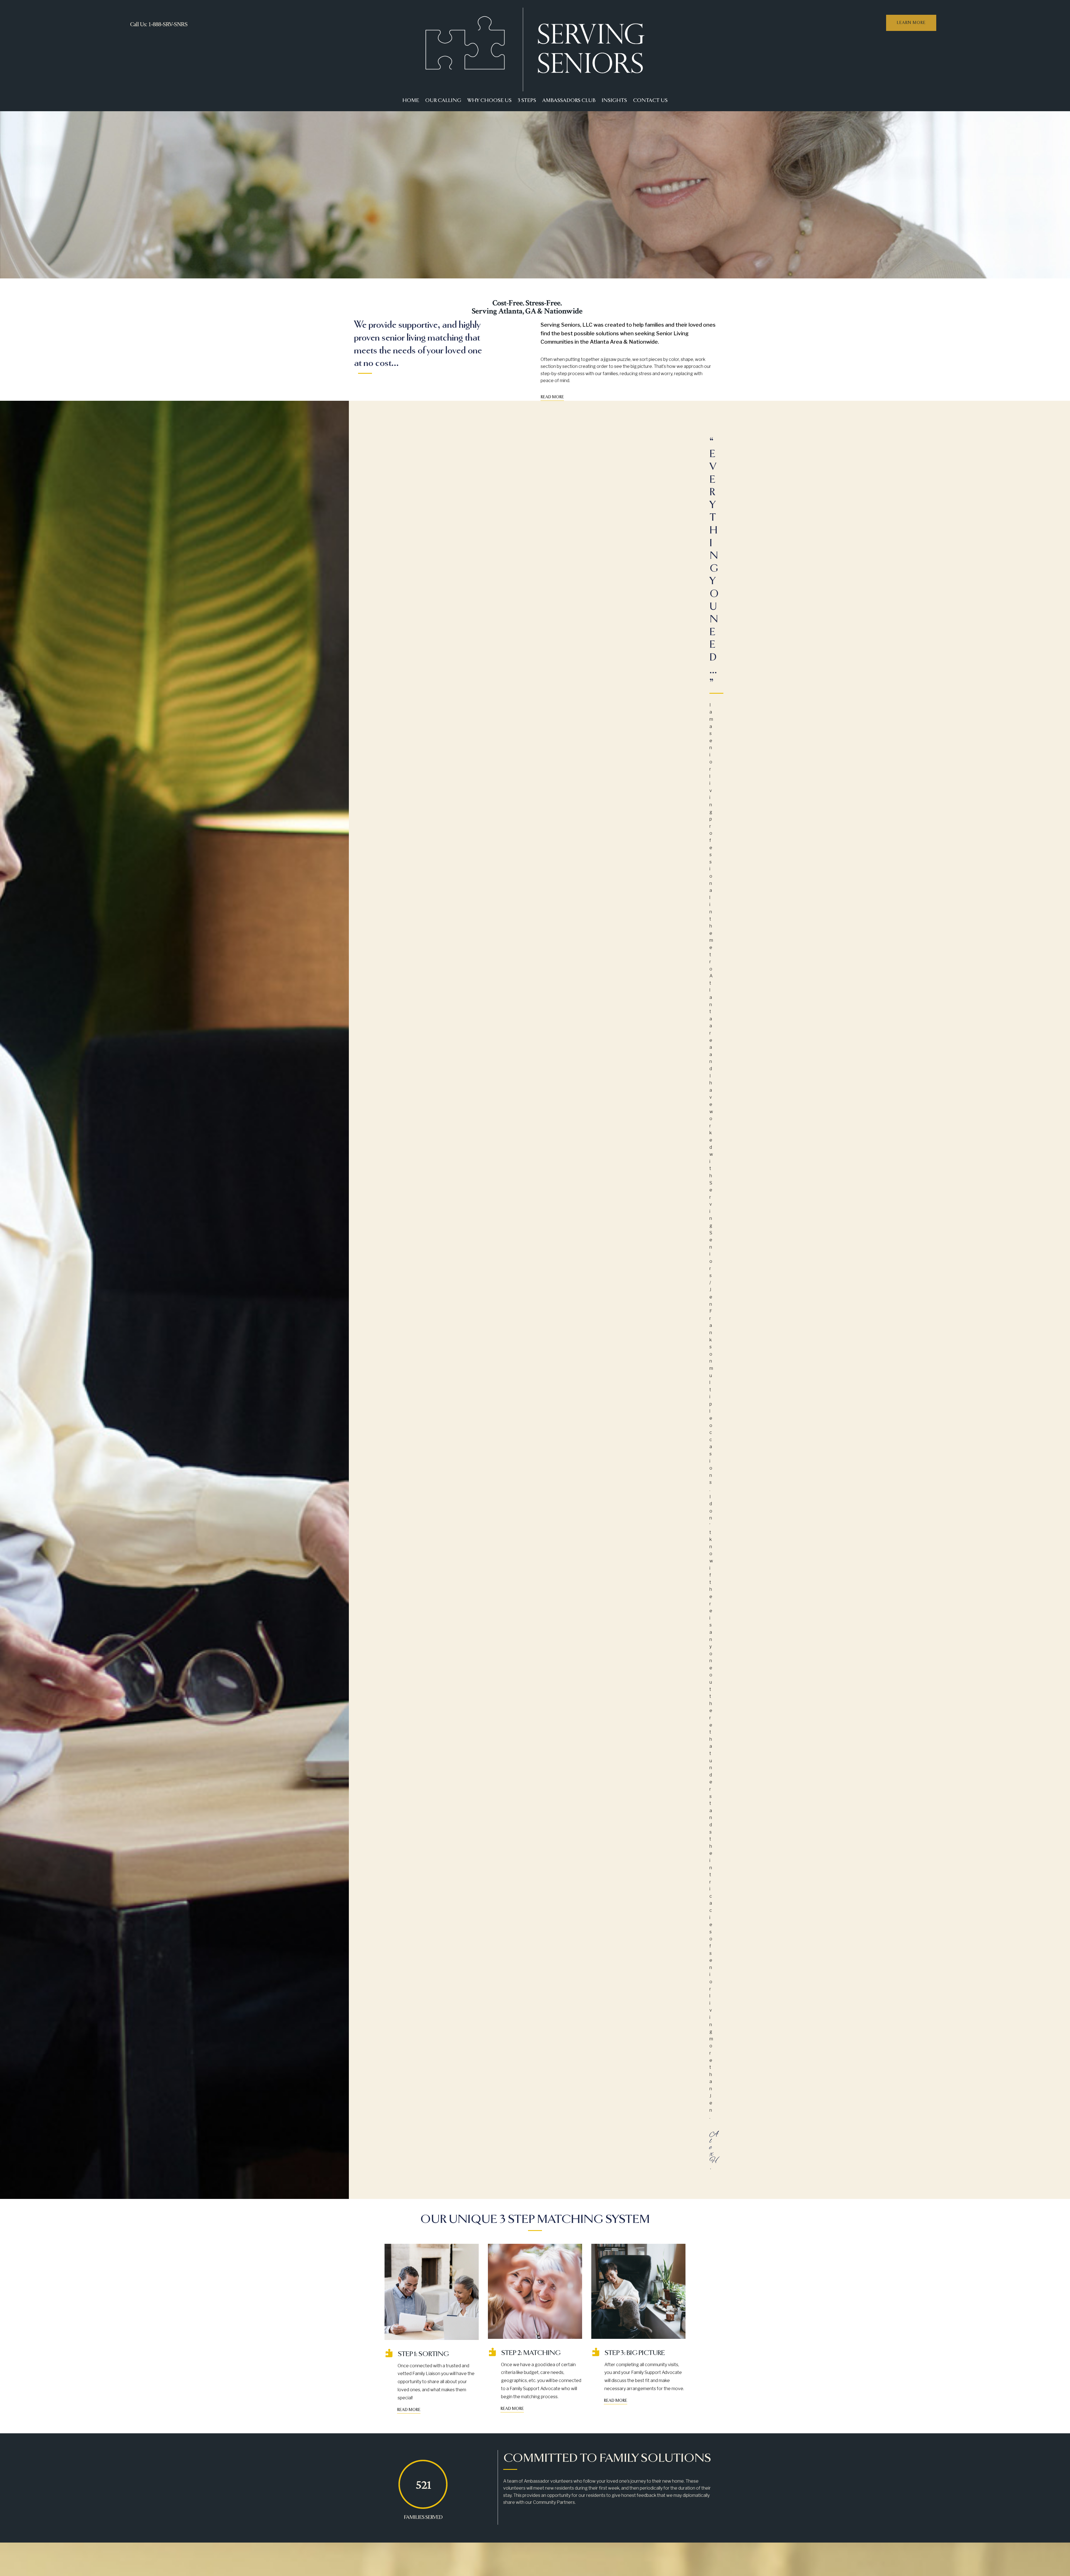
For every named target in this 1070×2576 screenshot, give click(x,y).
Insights (614, 101)
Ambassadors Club (569, 101)
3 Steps (527, 101)
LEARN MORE (911, 23)
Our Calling (443, 101)
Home (411, 101)
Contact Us (650, 101)
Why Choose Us (489, 101)
